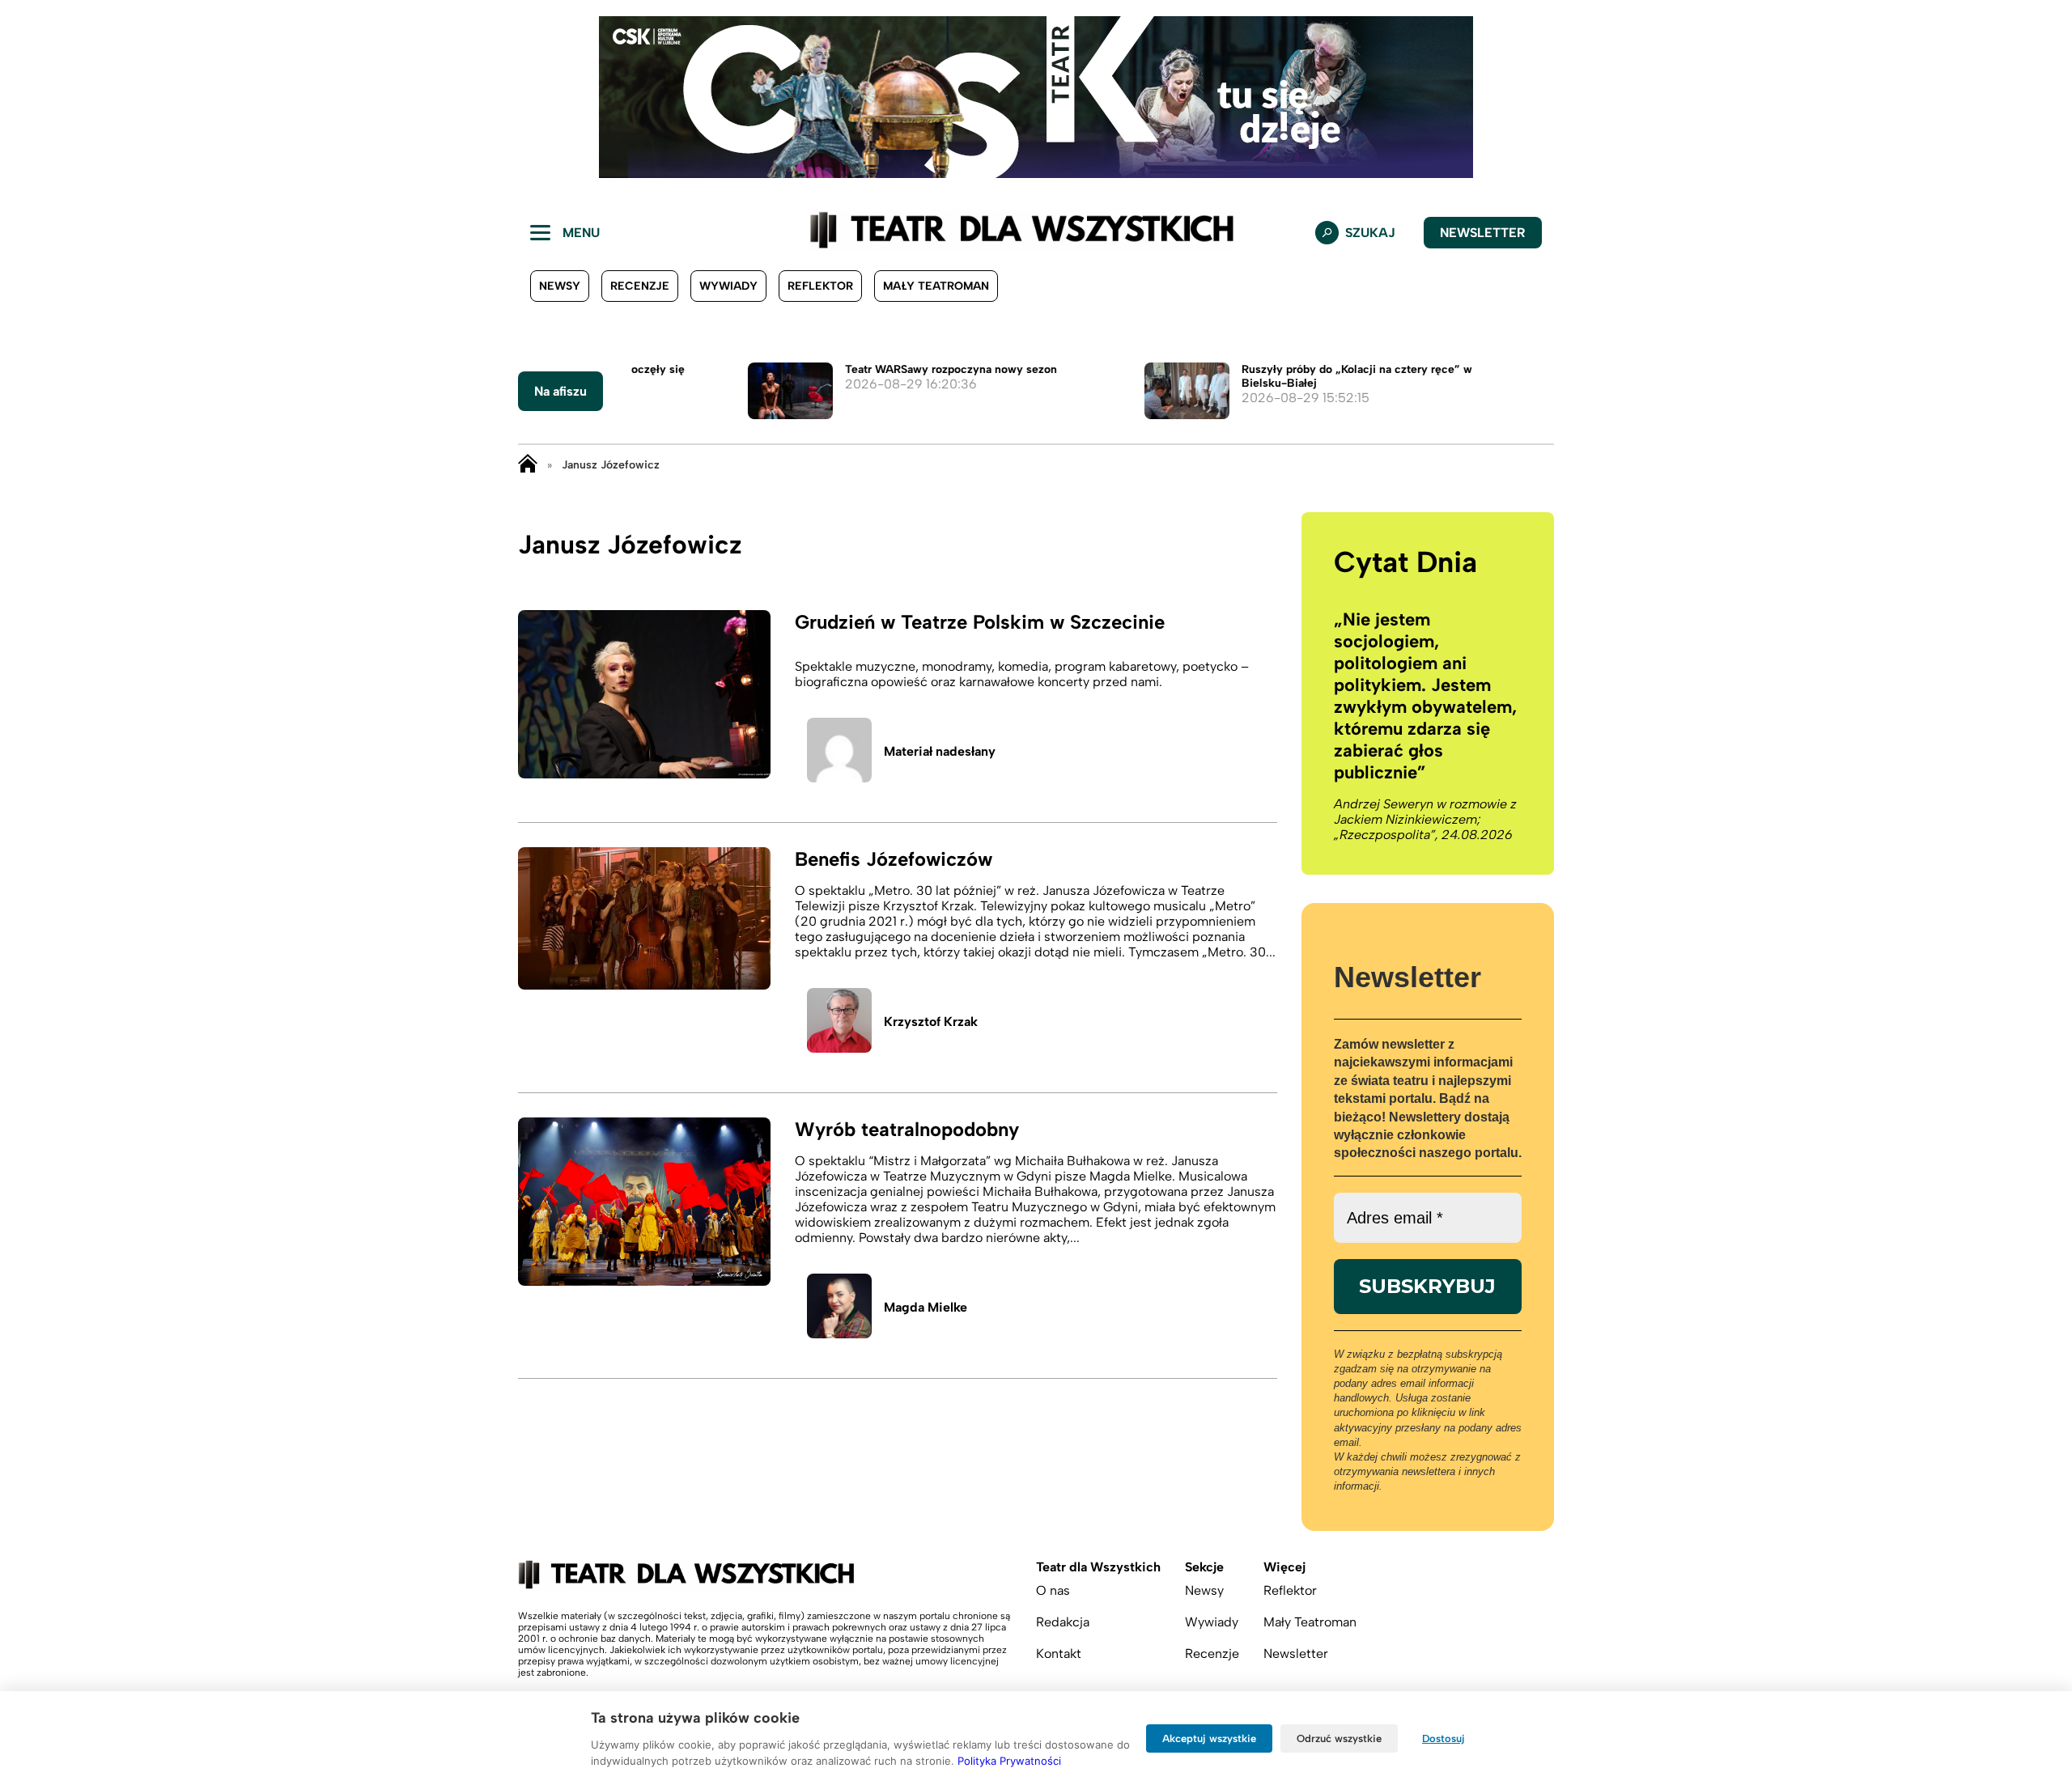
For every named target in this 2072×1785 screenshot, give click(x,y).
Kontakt (1059, 1654)
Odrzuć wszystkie (1339, 1738)
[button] (25, 97)
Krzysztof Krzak (931, 1022)
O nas (1053, 1590)
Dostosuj (1444, 1738)
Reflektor (820, 286)
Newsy (560, 286)
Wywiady (728, 286)
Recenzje (640, 286)
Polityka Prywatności (1009, 1761)
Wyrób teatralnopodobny (907, 1129)
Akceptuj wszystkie (1209, 1738)
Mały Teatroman (936, 286)
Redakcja (1063, 1622)
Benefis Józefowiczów (894, 859)
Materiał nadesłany (940, 751)
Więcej (1284, 1567)
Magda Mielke (926, 1307)
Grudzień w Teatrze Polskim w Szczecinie (980, 622)
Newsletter (1483, 233)
